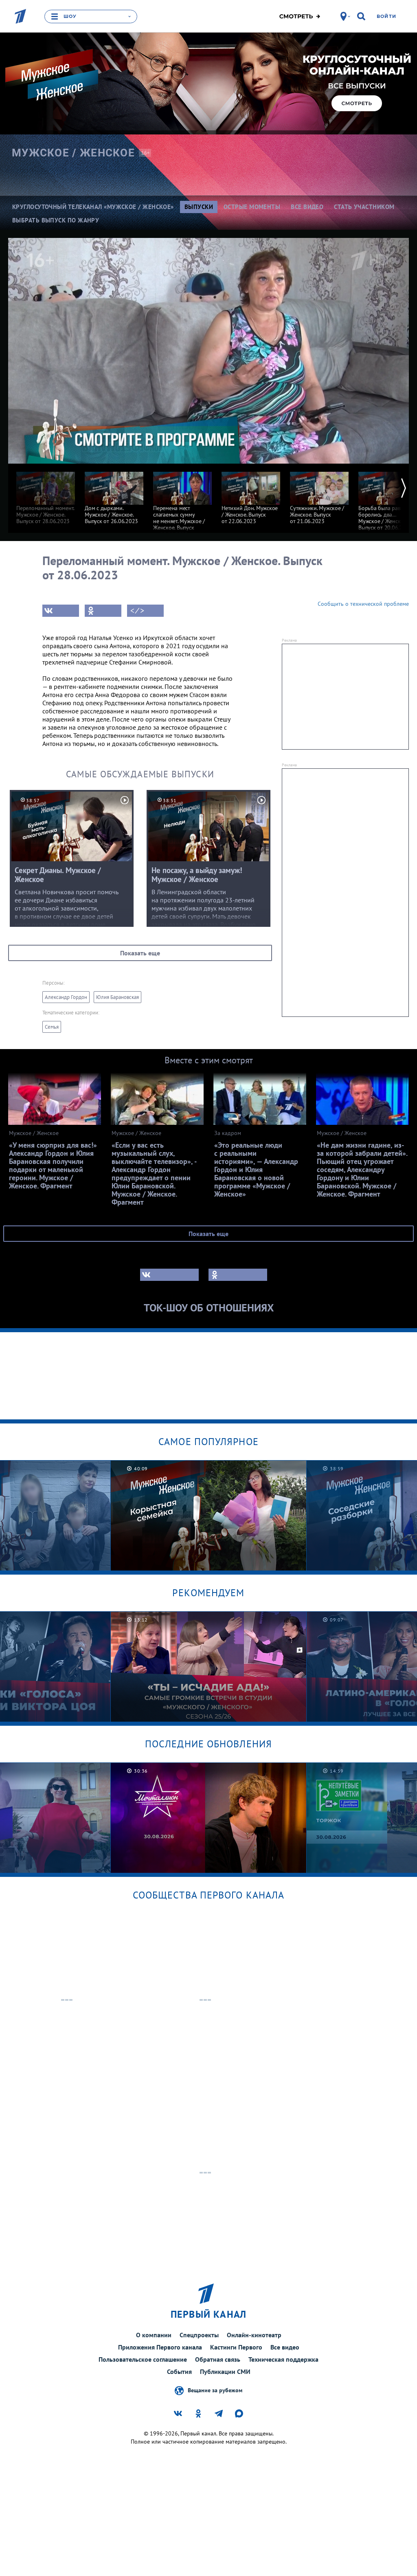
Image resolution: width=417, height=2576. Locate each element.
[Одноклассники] (103, 611)
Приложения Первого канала (160, 2347)
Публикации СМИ (225, 2371)
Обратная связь (218, 2359)
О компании (154, 2335)
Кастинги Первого (236, 2347)
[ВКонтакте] (61, 611)
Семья (52, 1027)
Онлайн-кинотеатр (254, 2335)
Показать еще (140, 953)
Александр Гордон (66, 997)
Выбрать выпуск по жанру (56, 220)
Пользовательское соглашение (143, 2359)
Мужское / (73, 153)
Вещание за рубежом (215, 2390)
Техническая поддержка (283, 2359)
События (179, 2371)
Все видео (285, 2347)
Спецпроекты (199, 2335)
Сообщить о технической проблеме (363, 604)
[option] (46, 494)
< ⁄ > (137, 611)
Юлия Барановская (117, 997)
